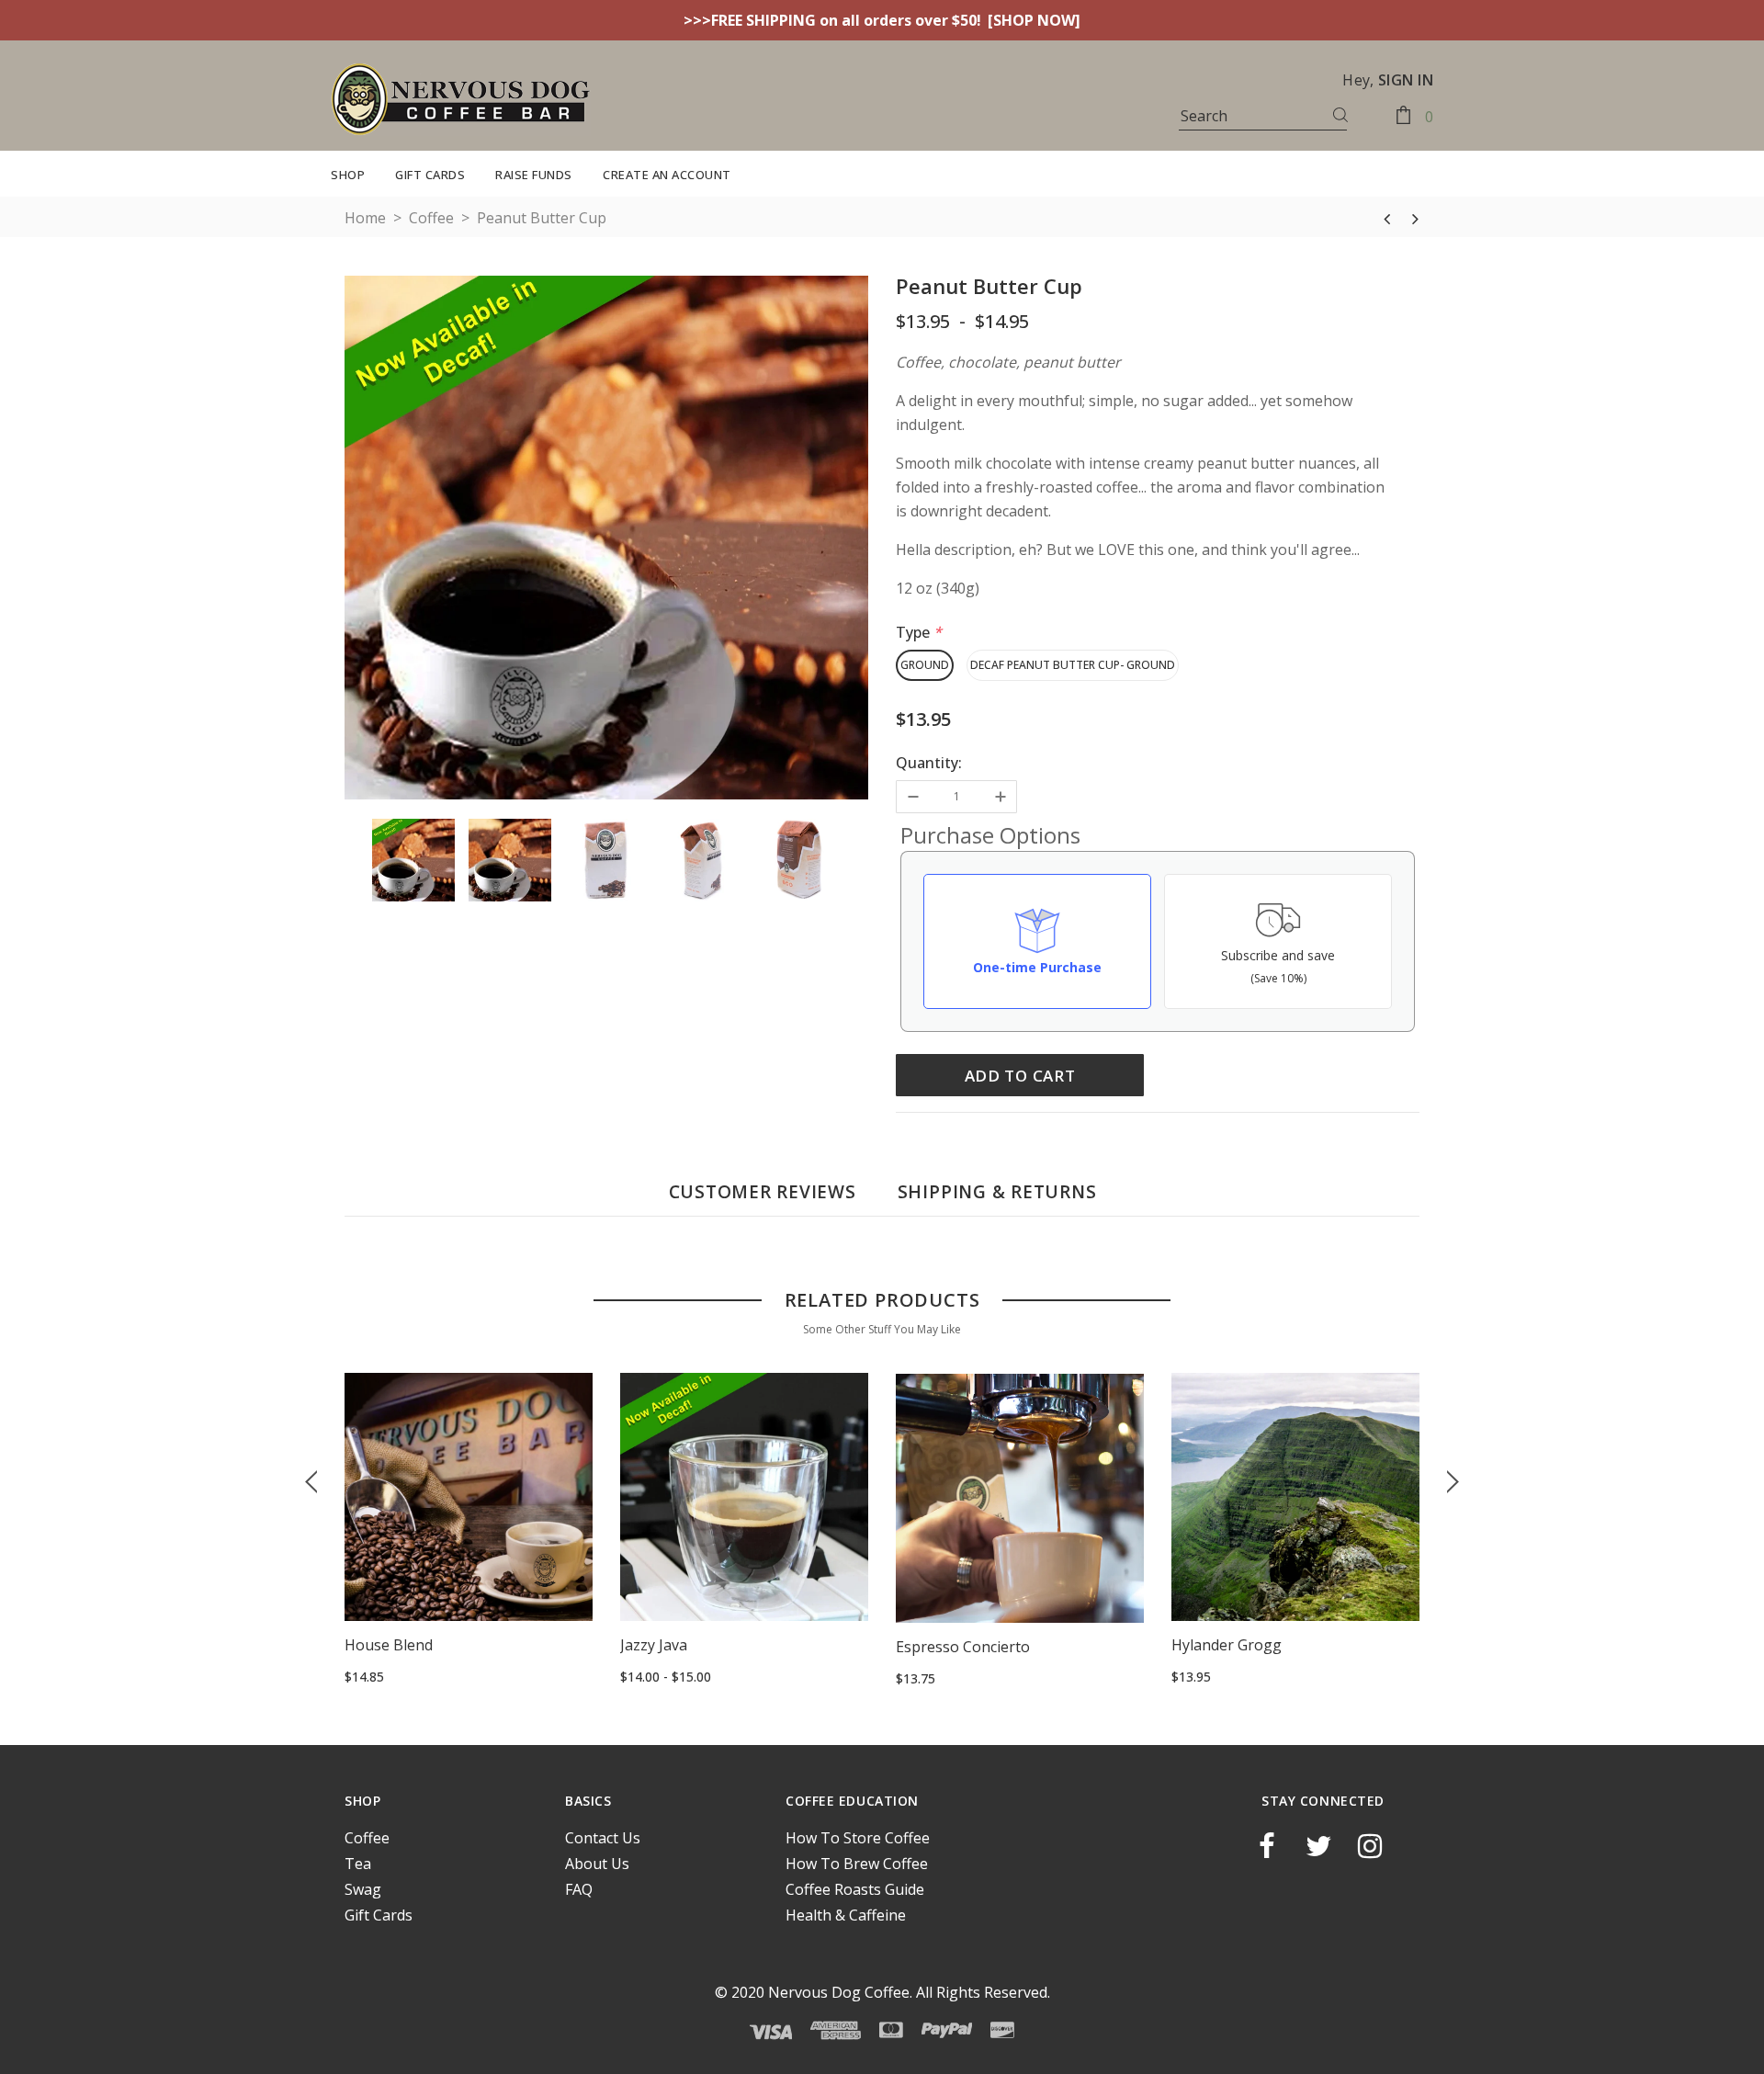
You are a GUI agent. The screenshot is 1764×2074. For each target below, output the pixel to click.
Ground (925, 665)
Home (365, 218)
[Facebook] (1267, 1847)
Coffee (431, 218)
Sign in (1406, 80)
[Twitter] (1318, 1847)
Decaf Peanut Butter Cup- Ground (1073, 665)
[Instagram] (1370, 1847)
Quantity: (929, 763)
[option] (606, 540)
